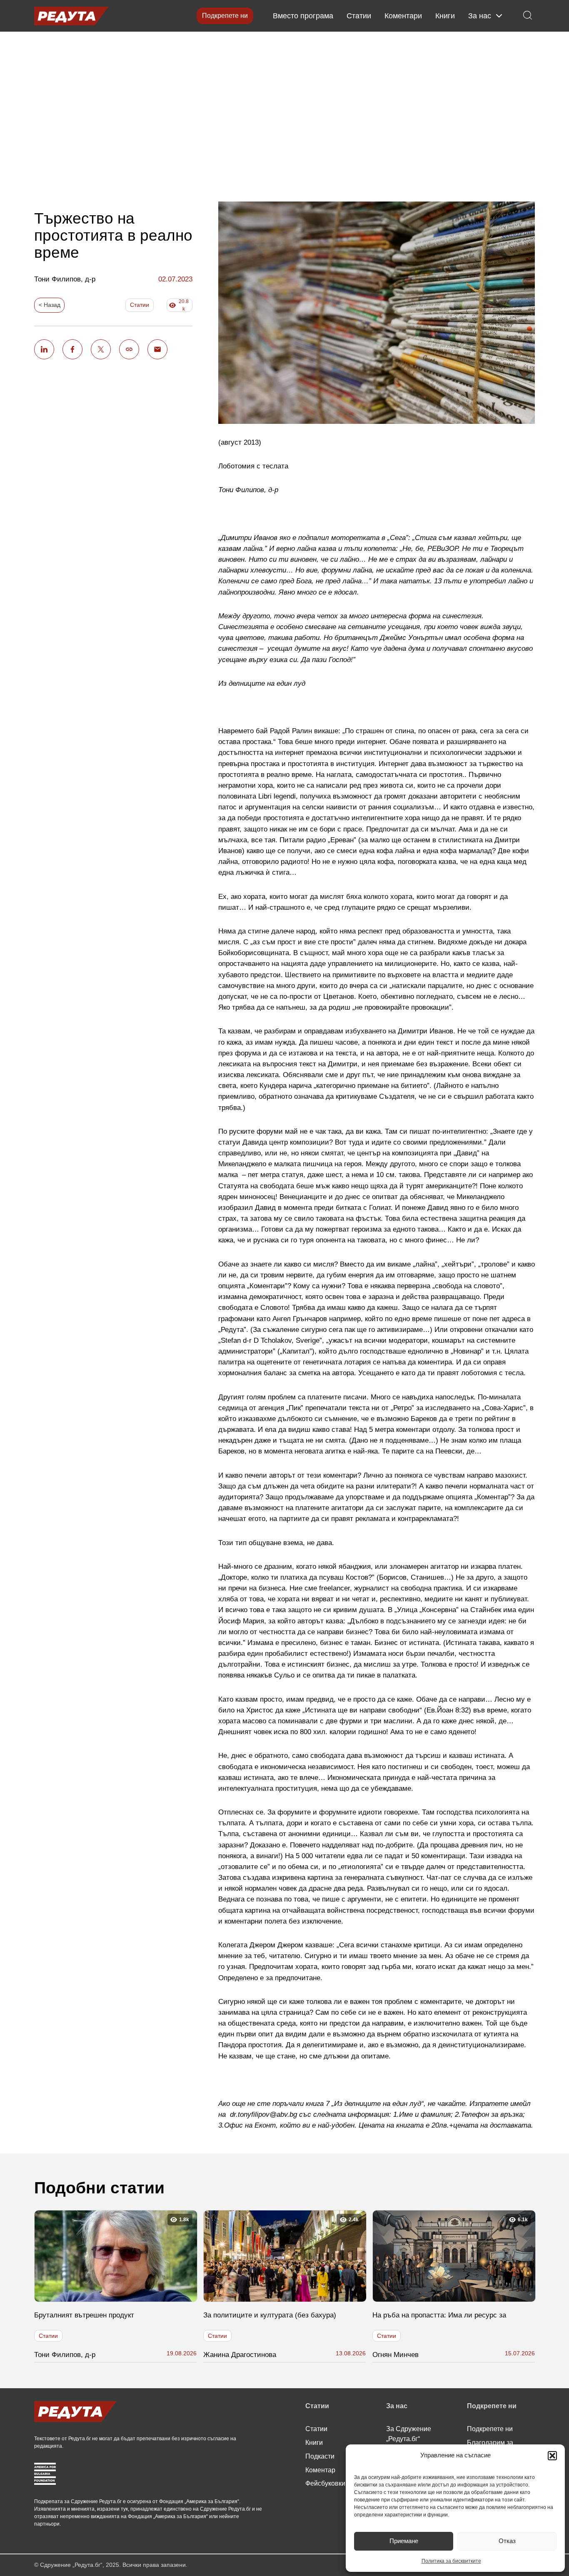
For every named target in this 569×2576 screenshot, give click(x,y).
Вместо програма (303, 16)
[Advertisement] (284, 110)
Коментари (403, 16)
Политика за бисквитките (451, 2561)
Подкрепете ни (225, 16)
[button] (552, 2456)
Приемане (404, 2541)
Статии (359, 16)
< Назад (50, 305)
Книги (445, 16)
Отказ (507, 2541)
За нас (480, 16)
